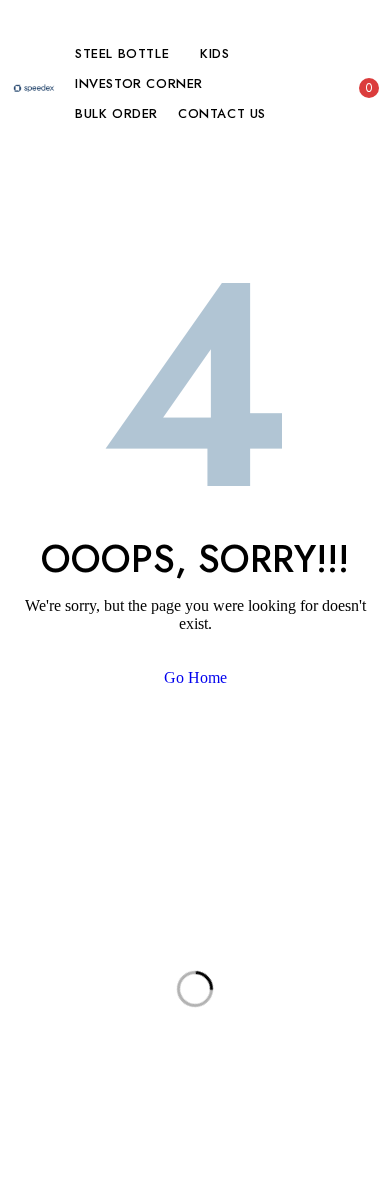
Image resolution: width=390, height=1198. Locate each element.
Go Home (195, 677)
